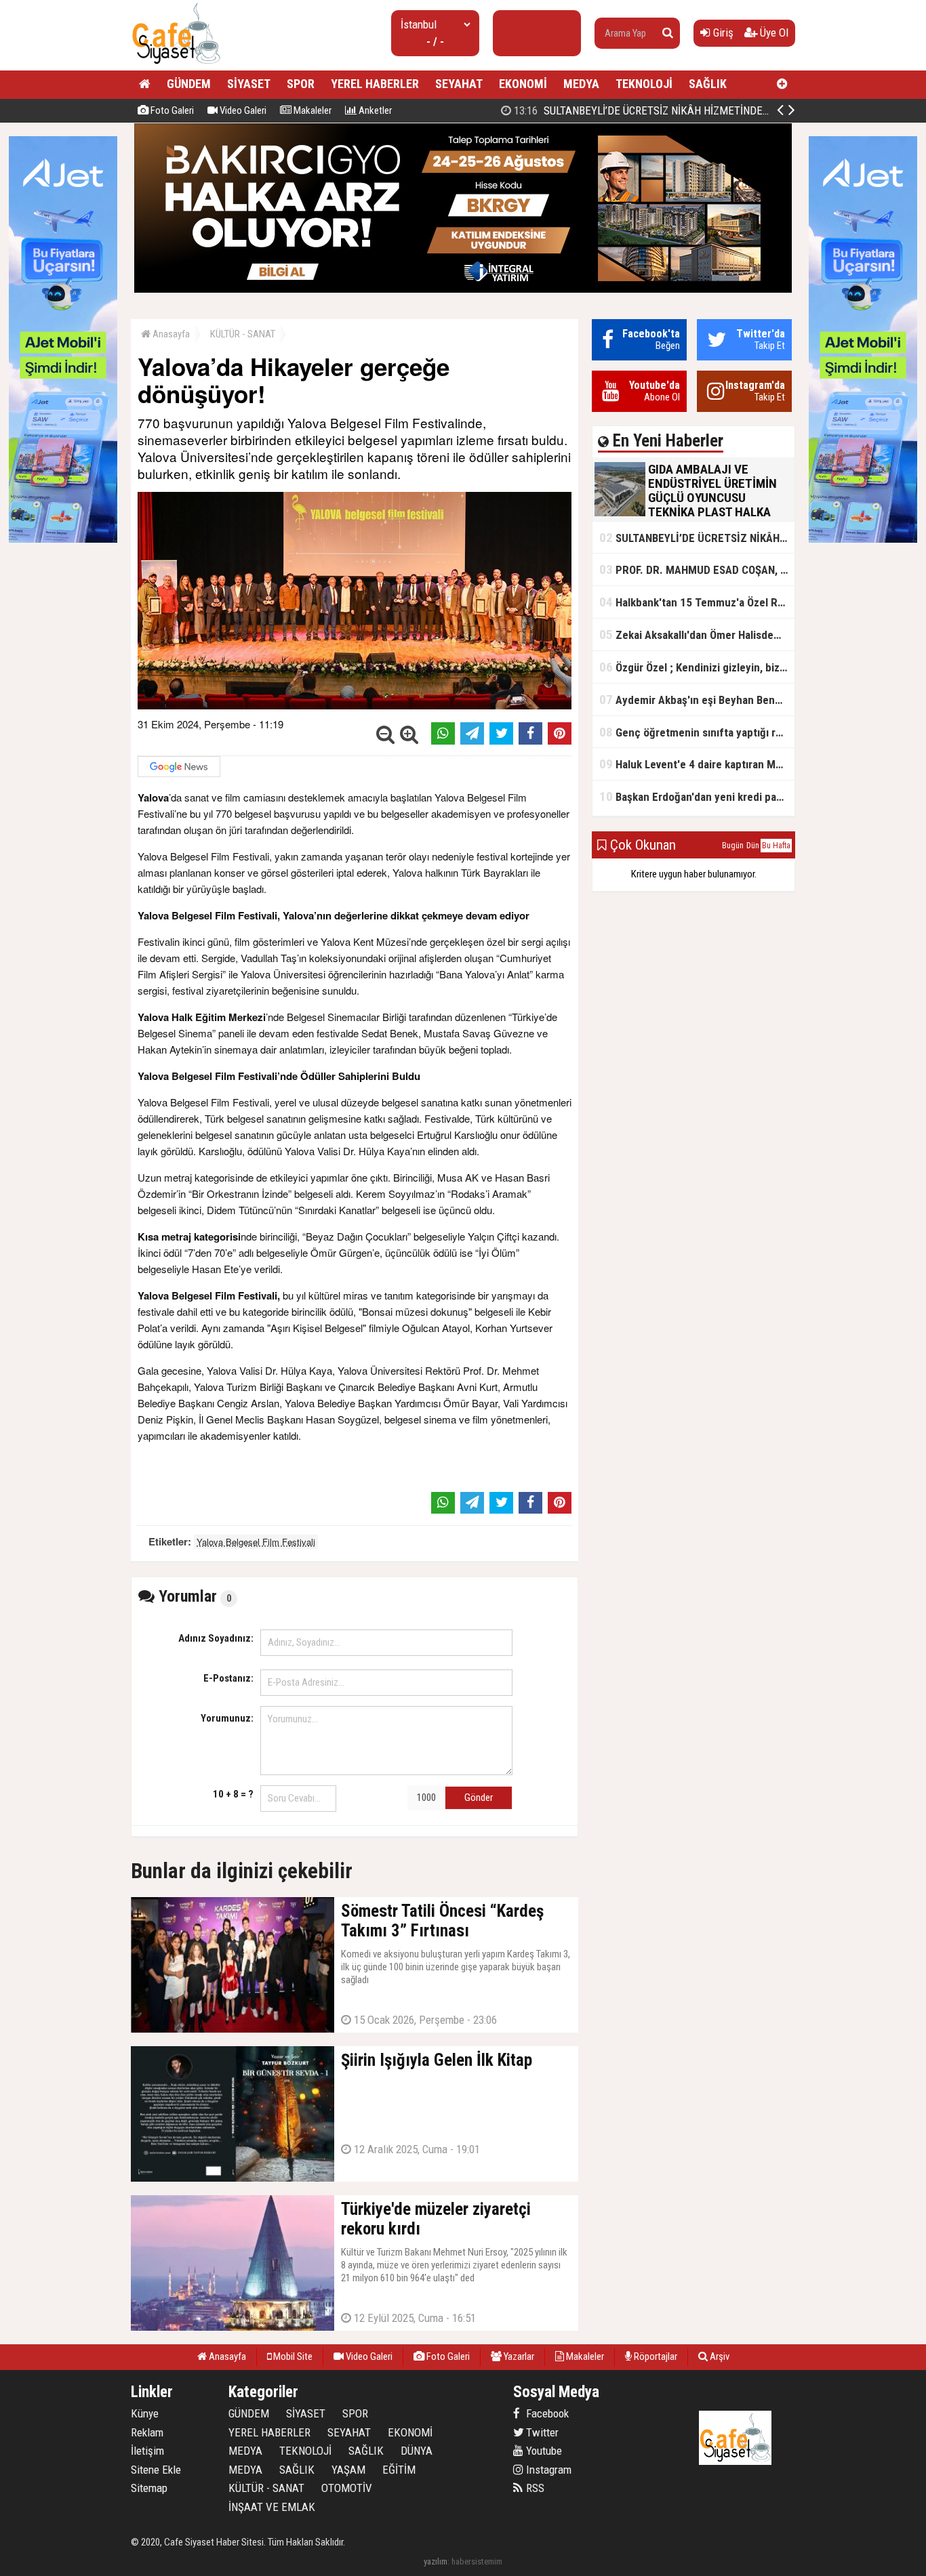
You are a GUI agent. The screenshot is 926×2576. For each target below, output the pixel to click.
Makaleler (311, 110)
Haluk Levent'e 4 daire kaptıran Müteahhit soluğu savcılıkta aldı (697, 764)
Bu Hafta (776, 846)
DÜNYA (417, 2451)
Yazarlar (518, 2356)
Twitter (541, 2432)
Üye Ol (773, 33)
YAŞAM (348, 2470)
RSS (534, 2488)
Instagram (547, 2470)
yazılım (436, 2561)
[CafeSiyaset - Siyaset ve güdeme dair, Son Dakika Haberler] (176, 65)
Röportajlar (655, 2356)
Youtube (543, 2451)
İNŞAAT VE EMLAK (272, 2507)
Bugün (733, 846)
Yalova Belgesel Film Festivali (256, 1542)
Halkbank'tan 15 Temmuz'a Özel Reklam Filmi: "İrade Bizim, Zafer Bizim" (697, 602)
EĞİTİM (399, 2470)
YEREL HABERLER (375, 84)
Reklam (147, 2432)
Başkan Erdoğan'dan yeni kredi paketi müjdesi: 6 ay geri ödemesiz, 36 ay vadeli (697, 796)
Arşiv (719, 2356)
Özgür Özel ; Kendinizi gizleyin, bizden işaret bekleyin (697, 667)
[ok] (668, 33)
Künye (145, 2413)
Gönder (479, 1798)
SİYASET (249, 84)
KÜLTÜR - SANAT (243, 334)
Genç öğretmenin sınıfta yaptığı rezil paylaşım (697, 732)
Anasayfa (170, 334)
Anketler (374, 110)
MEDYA (581, 84)
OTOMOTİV (347, 2488)
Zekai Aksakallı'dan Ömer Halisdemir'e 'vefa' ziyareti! (697, 635)
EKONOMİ (523, 84)
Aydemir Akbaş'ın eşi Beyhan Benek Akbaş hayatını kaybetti (697, 700)
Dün (753, 846)
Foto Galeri (171, 110)
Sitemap (149, 2488)
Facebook (546, 2413)
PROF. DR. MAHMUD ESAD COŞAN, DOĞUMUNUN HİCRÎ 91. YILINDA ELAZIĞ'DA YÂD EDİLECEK (697, 569)
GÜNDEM (189, 84)
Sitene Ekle (156, 2470)
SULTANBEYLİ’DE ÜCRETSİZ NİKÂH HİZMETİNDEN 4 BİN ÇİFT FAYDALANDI (696, 110)
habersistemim (477, 2561)
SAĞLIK (708, 84)
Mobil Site (292, 2356)
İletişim (147, 2451)
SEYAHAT (459, 84)
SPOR (301, 84)
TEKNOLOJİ (644, 84)
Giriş (722, 33)
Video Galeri (242, 110)
